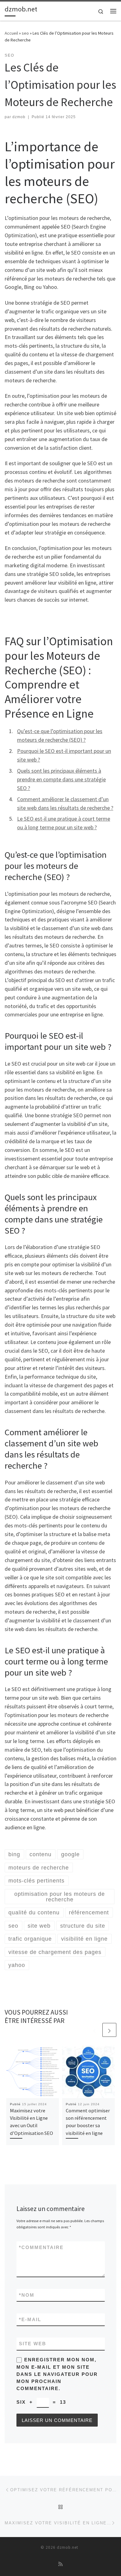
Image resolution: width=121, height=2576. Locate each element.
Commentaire (41, 2247)
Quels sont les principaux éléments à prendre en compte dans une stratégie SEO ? (61, 779)
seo (25, 33)
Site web (33, 2344)
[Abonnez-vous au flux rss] (60, 2564)
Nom (27, 2295)
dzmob (19, 117)
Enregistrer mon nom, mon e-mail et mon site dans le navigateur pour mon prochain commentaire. (57, 2374)
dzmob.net (67, 2547)
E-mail (30, 2319)
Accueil (11, 33)
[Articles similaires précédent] (94, 2030)
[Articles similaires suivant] (109, 2030)
